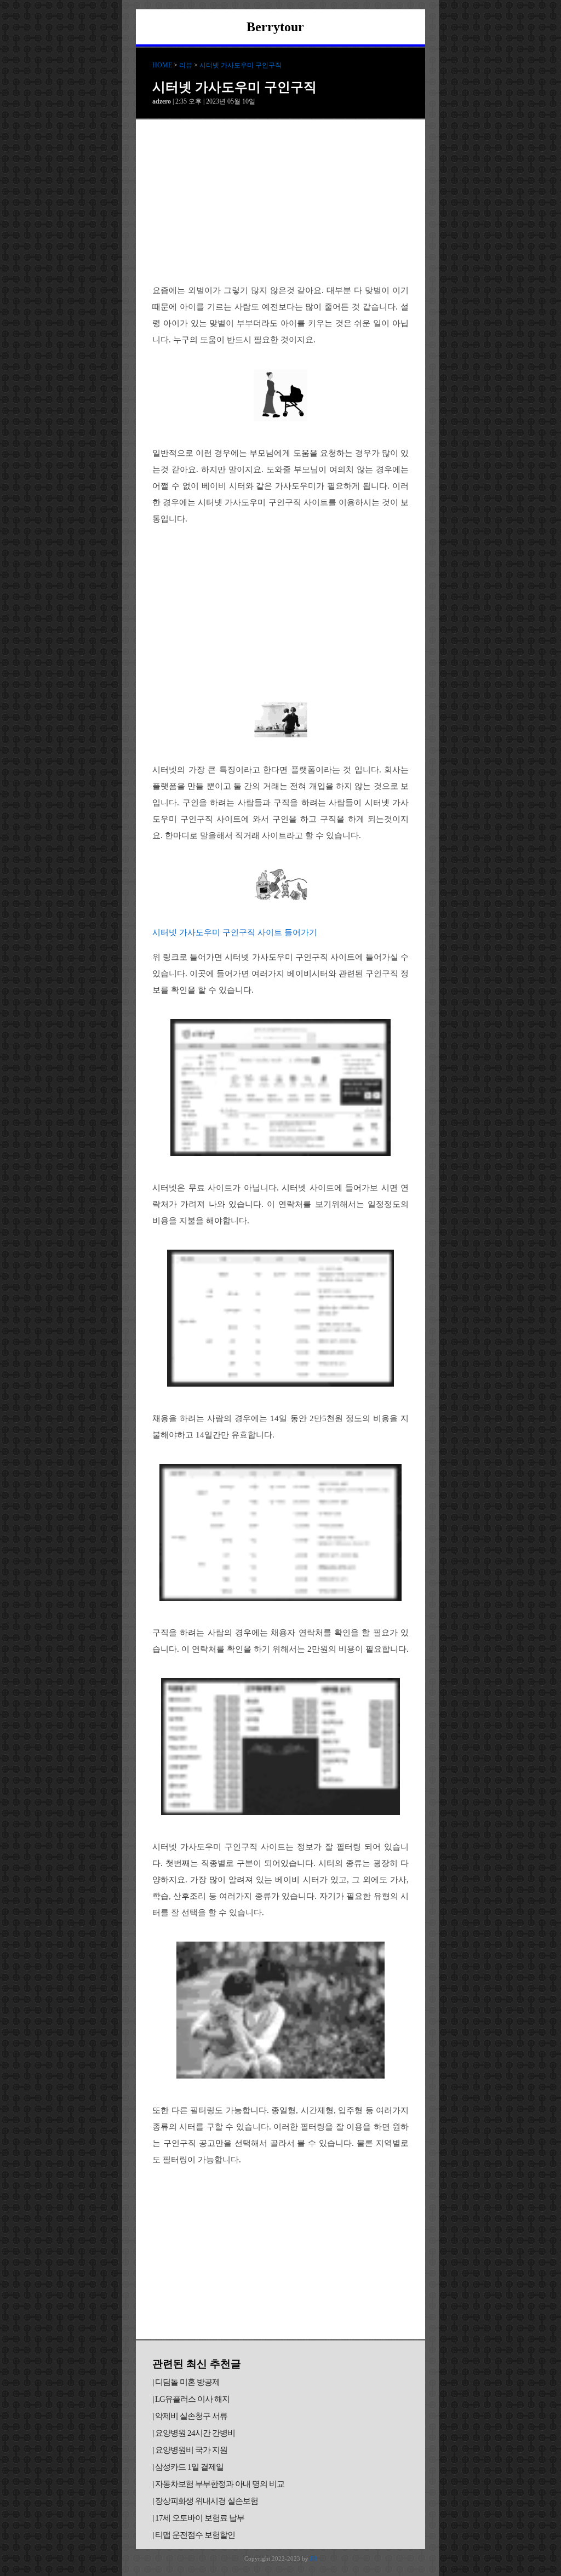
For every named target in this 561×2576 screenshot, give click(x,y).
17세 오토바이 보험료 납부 (200, 2518)
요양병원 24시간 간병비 (195, 2433)
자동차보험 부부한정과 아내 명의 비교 (220, 2484)
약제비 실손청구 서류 (191, 2416)
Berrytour (275, 27)
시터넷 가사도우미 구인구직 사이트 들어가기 (235, 932)
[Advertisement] (280, 202)
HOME (162, 65)
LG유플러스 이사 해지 (192, 2399)
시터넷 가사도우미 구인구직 (241, 65)
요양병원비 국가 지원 (191, 2450)
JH (313, 2558)
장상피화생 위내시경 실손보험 (207, 2501)
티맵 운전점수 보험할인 (195, 2535)
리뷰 (186, 65)
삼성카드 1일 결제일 (189, 2467)
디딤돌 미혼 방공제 (187, 2382)
